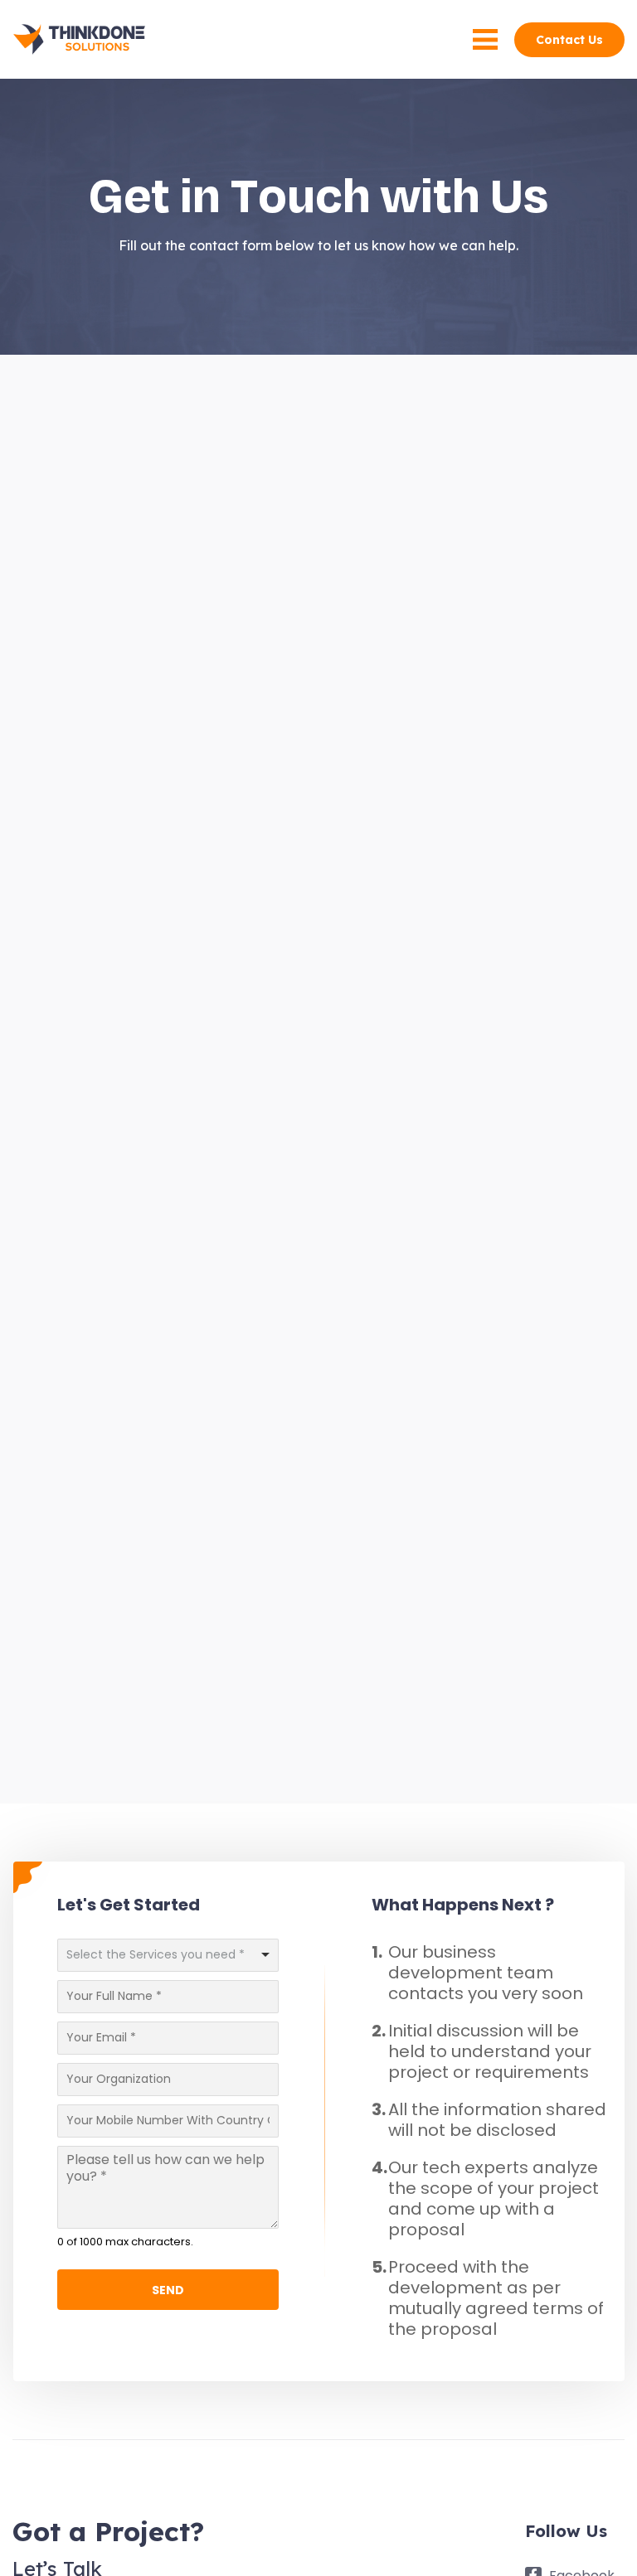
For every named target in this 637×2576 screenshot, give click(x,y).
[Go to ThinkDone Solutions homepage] (80, 39)
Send (168, 2290)
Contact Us (569, 40)
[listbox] (168, 1955)
